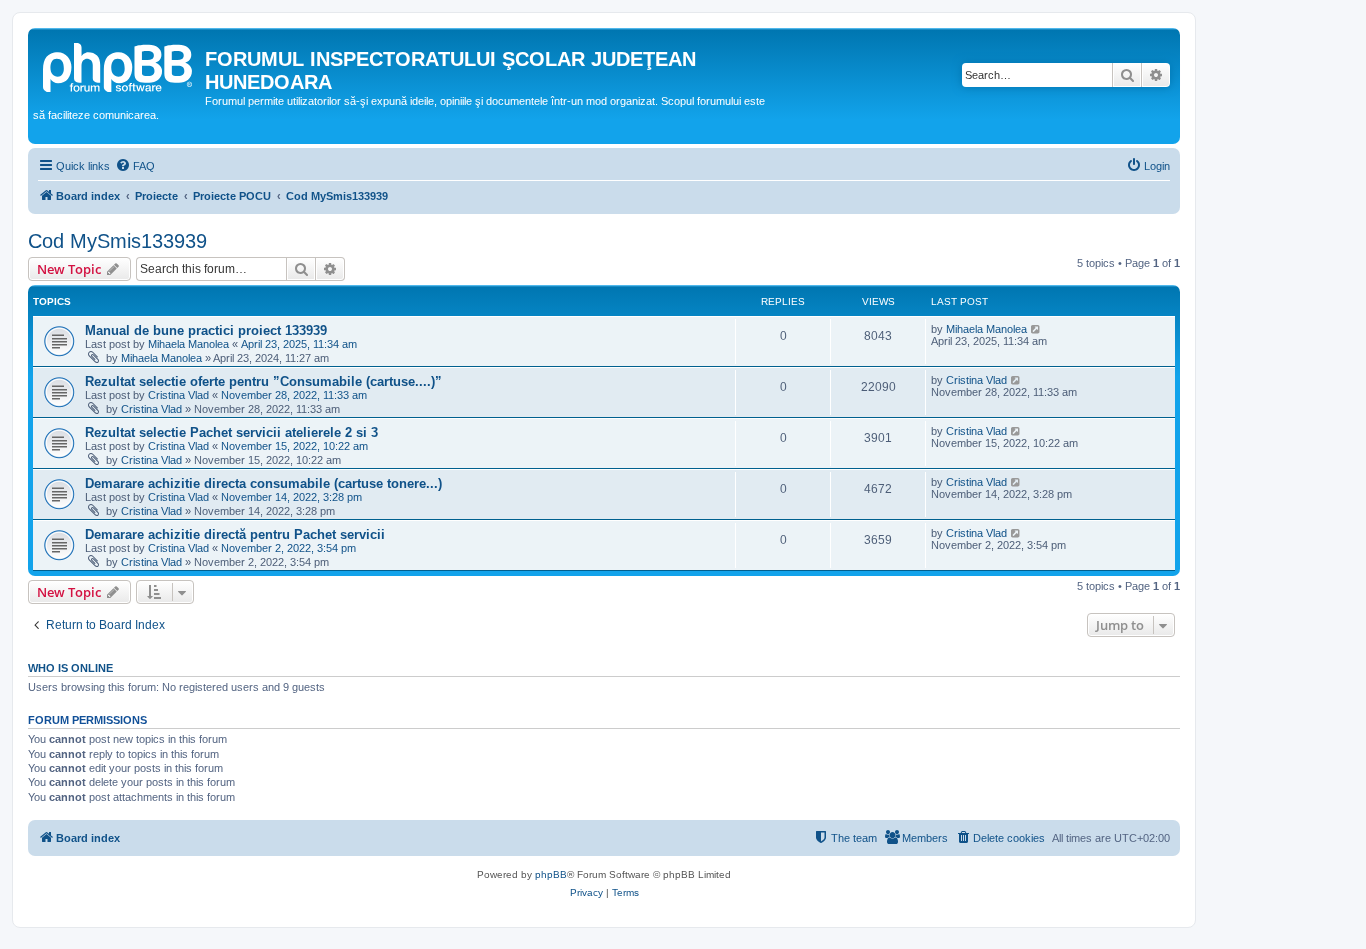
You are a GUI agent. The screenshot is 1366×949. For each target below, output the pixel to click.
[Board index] (119, 65)
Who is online (70, 668)
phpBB (551, 874)
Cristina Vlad (178, 395)
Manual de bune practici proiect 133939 (206, 330)
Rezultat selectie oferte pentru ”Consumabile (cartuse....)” (263, 381)
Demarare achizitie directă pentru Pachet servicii (235, 534)
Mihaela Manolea (188, 344)
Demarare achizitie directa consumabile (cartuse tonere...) (263, 483)
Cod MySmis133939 (117, 241)
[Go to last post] (1036, 329)
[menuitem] (135, 166)
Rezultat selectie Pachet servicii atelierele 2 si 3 (231, 432)
